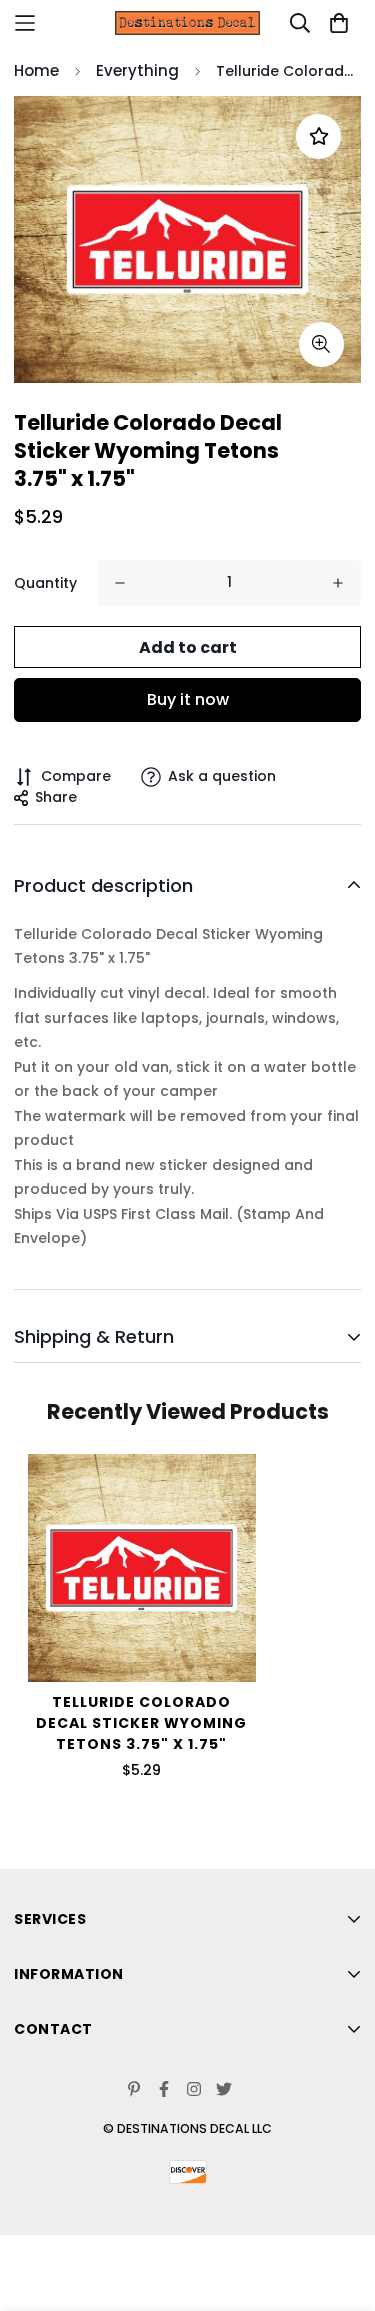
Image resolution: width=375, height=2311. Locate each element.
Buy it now (188, 699)
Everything (137, 70)
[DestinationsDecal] (188, 23)
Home (36, 70)
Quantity (45, 583)
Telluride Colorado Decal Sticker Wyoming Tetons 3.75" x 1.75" (141, 1723)
